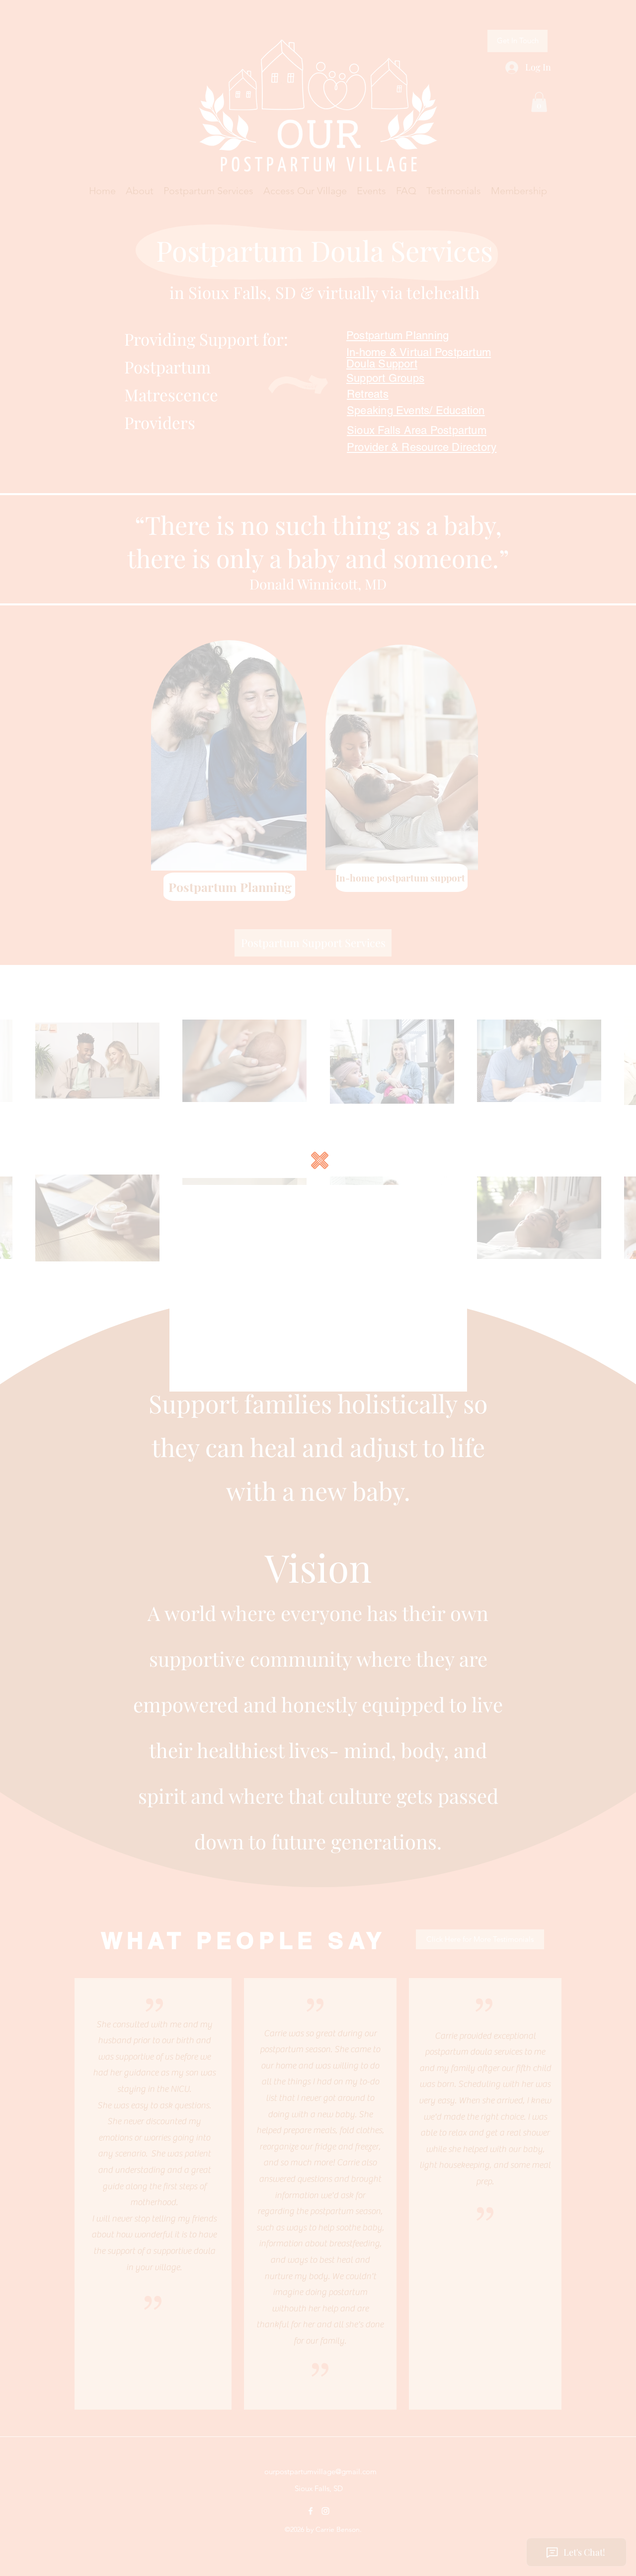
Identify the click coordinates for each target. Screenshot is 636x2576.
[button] (320, 1160)
